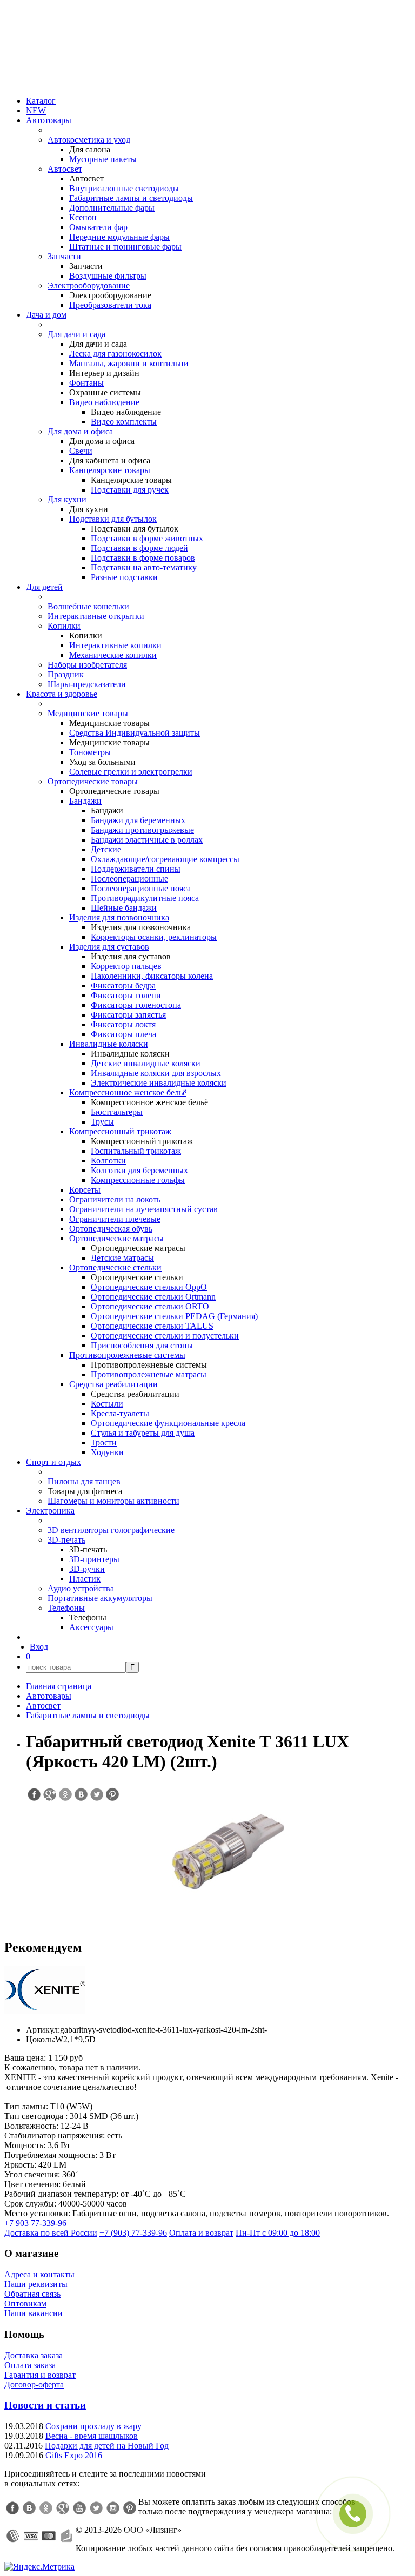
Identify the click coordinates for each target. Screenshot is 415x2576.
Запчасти (64, 256)
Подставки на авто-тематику (144, 567)
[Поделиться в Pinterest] (112, 1794)
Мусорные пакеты (103, 159)
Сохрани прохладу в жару (93, 2426)
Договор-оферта (34, 2385)
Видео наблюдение (104, 402)
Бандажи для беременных (138, 820)
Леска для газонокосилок (115, 354)
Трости (104, 1442)
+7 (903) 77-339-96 (133, 2233)
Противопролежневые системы (127, 1355)
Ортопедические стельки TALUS (152, 1326)
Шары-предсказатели (87, 684)
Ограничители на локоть (115, 1199)
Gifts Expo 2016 (74, 2455)
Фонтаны (86, 383)
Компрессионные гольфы (138, 1180)
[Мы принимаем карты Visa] (31, 2536)
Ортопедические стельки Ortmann (153, 1297)
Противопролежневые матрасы (149, 1374)
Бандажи (85, 801)
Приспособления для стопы (142, 1345)
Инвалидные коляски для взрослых (156, 1073)
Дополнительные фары (112, 208)
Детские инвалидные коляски (146, 1063)
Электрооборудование (89, 285)
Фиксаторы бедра (123, 986)
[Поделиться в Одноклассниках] (65, 1794)
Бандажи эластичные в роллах (147, 840)
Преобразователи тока (110, 305)
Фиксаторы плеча (123, 1034)
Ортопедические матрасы (116, 1238)
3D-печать (66, 1540)
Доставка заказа (34, 2355)
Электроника (50, 1511)
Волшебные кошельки (88, 606)
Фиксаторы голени (126, 995)
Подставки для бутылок (113, 519)
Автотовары (49, 120)
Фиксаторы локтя (123, 1024)
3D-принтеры (94, 1559)
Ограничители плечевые (115, 1219)
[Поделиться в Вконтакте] (81, 1794)
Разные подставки (124, 577)
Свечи (81, 451)
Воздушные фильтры (108, 276)
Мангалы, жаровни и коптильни (129, 363)
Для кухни (67, 499)
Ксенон (83, 217)
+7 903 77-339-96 (35, 2223)
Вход (39, 1647)
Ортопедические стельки (115, 1267)
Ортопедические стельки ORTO (150, 1306)
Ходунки (107, 1452)
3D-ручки (87, 1569)
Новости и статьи (45, 2405)
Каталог (41, 101)
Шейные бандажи (124, 908)
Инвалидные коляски (109, 1044)
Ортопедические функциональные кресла (168, 1423)
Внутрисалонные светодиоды (124, 188)
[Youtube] (79, 2508)
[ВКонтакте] (29, 2508)
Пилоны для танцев (84, 1481)
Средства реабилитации (113, 1384)
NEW (36, 110)
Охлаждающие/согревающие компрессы (165, 859)
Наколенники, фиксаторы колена (152, 976)
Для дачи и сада (76, 334)
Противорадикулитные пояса (145, 898)
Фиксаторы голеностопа (136, 1005)
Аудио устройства (81, 1588)
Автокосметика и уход (89, 140)
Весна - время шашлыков (92, 2436)
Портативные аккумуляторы (100, 1598)
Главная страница (59, 1686)
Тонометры (90, 752)
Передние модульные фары (119, 237)
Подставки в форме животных (147, 538)
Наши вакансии (34, 2313)
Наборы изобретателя (87, 665)
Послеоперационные (129, 879)
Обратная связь (32, 2294)
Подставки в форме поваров (143, 558)
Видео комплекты (124, 422)
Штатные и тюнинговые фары (125, 247)
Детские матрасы (122, 1258)
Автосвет (65, 169)
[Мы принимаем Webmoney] (13, 2536)
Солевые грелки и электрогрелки (131, 772)
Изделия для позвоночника (119, 917)
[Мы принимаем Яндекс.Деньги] (66, 2536)
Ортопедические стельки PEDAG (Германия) (174, 1316)
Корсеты (85, 1190)
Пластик (85, 1579)
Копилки (64, 626)
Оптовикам (25, 2303)
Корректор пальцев (126, 966)
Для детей (44, 587)
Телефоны (66, 1608)
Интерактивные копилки (115, 645)
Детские (106, 849)
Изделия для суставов (109, 947)
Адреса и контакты (39, 2274)
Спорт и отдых (53, 1462)
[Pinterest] (130, 2508)
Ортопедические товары (93, 781)
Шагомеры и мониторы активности (113, 1501)
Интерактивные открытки (96, 616)
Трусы (102, 1122)
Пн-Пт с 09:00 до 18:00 (278, 2233)
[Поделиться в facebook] (34, 1794)
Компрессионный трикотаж (120, 1131)
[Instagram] (113, 2508)
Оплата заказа (30, 2365)
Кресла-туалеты (120, 1413)
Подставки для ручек (130, 490)
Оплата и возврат (201, 2233)
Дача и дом (46, 315)
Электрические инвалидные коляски (159, 1083)
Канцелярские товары (110, 470)
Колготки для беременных (139, 1170)
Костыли (107, 1404)
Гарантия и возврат (40, 2375)
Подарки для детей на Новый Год (107, 2446)
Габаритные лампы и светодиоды (131, 198)
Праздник (66, 674)
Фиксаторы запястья (128, 1015)
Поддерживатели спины (136, 869)
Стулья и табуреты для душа (143, 1433)
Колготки (108, 1161)
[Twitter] (96, 2508)
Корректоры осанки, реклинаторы (154, 937)
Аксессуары (91, 1627)
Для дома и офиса (80, 431)
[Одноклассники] (46, 2508)
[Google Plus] (63, 2508)
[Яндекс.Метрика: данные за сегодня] (39, 2567)
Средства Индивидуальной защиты (135, 733)
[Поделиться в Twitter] (96, 1794)
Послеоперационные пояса (141, 888)
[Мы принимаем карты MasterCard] (49, 2536)
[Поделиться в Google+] (49, 1794)
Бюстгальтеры (117, 1112)
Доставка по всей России (51, 2233)
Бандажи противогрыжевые (142, 830)
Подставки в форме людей (139, 548)
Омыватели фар (98, 227)
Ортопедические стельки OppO (149, 1287)
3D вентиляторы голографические (111, 1530)
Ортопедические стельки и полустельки (165, 1336)
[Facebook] (12, 2508)
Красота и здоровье (62, 694)
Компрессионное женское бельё (128, 1092)
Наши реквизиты (36, 2284)
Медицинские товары (88, 713)
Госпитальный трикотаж (136, 1151)
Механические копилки (113, 655)
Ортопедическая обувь (111, 1229)
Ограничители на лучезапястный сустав (143, 1209)
